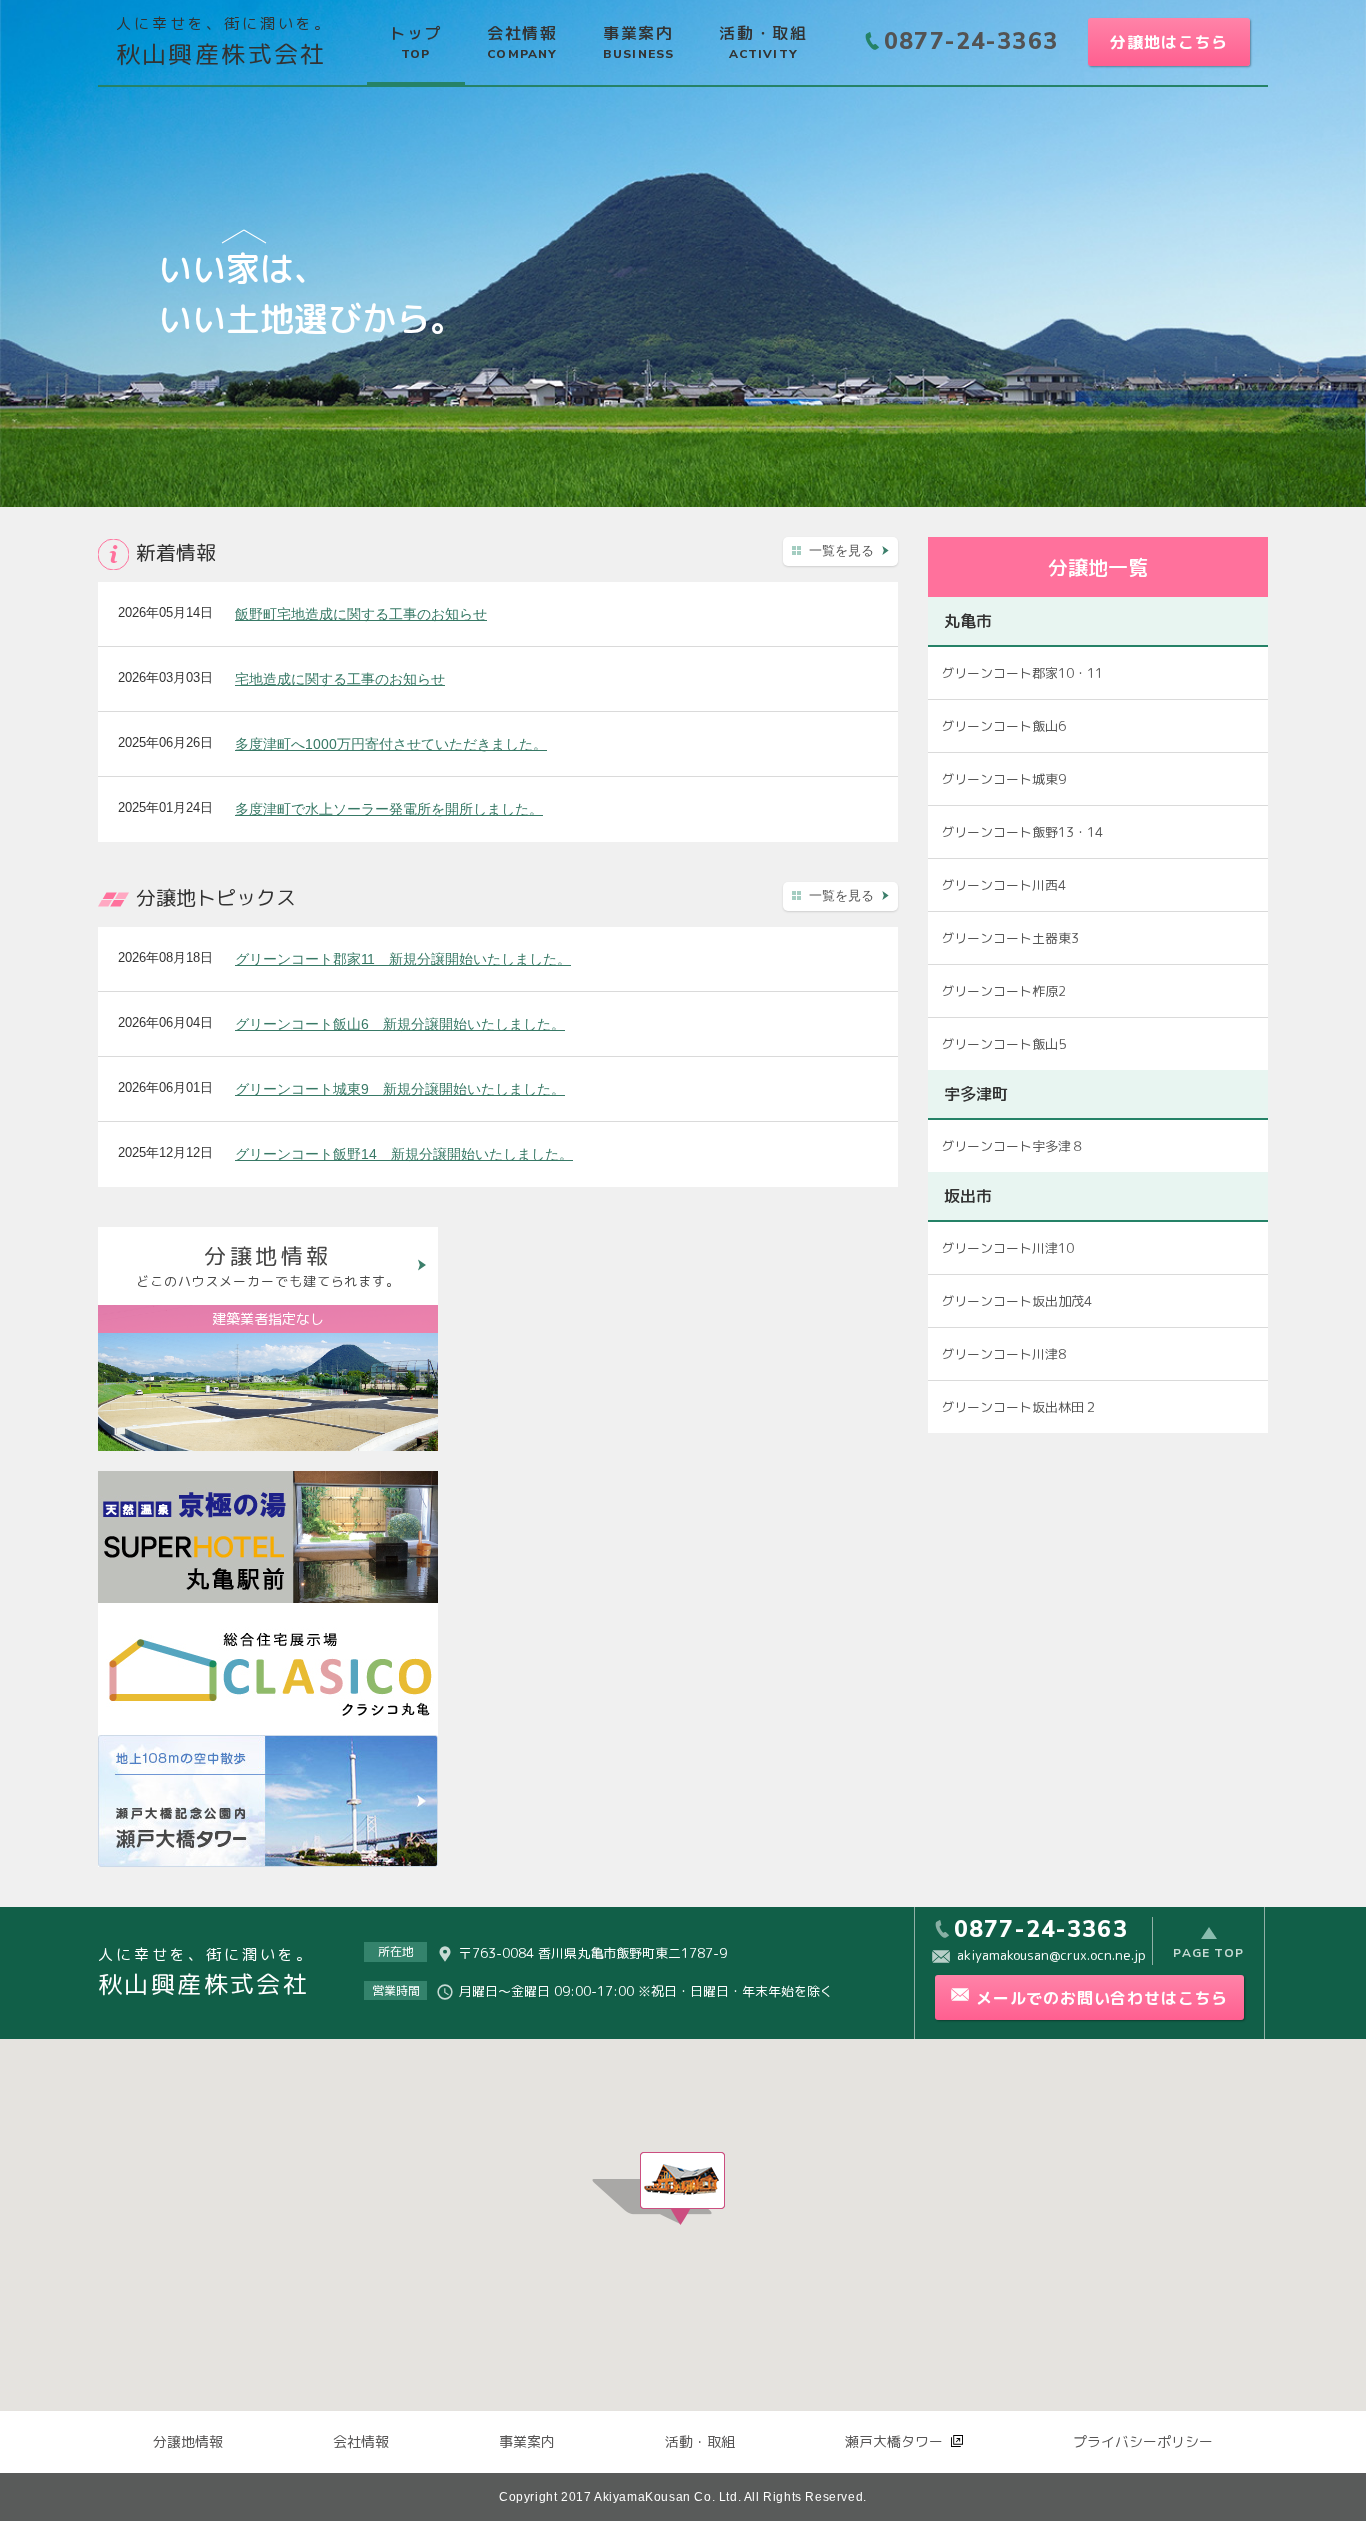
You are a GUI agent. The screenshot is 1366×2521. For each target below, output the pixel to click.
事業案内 (527, 2441)
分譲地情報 (188, 2441)
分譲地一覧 (1098, 567)
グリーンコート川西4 (1003, 885)
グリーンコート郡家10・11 (1022, 673)
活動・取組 (700, 2441)
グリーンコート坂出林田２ (1019, 1407)
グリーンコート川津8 (1003, 1354)
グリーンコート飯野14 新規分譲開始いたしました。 (404, 1154)
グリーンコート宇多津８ (1012, 1146)
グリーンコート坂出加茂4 (1016, 1301)
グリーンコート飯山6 (1003, 726)
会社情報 (361, 2441)
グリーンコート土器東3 (1010, 938)
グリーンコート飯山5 (1003, 1044)
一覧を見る (841, 550)
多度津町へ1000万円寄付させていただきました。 (391, 744)
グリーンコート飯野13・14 (1022, 832)
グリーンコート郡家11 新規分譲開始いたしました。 (403, 959)
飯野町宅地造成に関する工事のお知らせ (361, 614)
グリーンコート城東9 (1003, 779)
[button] (682, 2188)
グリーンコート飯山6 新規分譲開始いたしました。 (400, 1024)
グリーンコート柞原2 (1003, 991)
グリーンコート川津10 (1007, 1248)
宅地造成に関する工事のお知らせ (340, 679)
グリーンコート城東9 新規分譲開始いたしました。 (400, 1089)
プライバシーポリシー (1143, 2441)
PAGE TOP (1208, 1952)
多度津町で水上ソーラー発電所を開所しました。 (389, 809)
